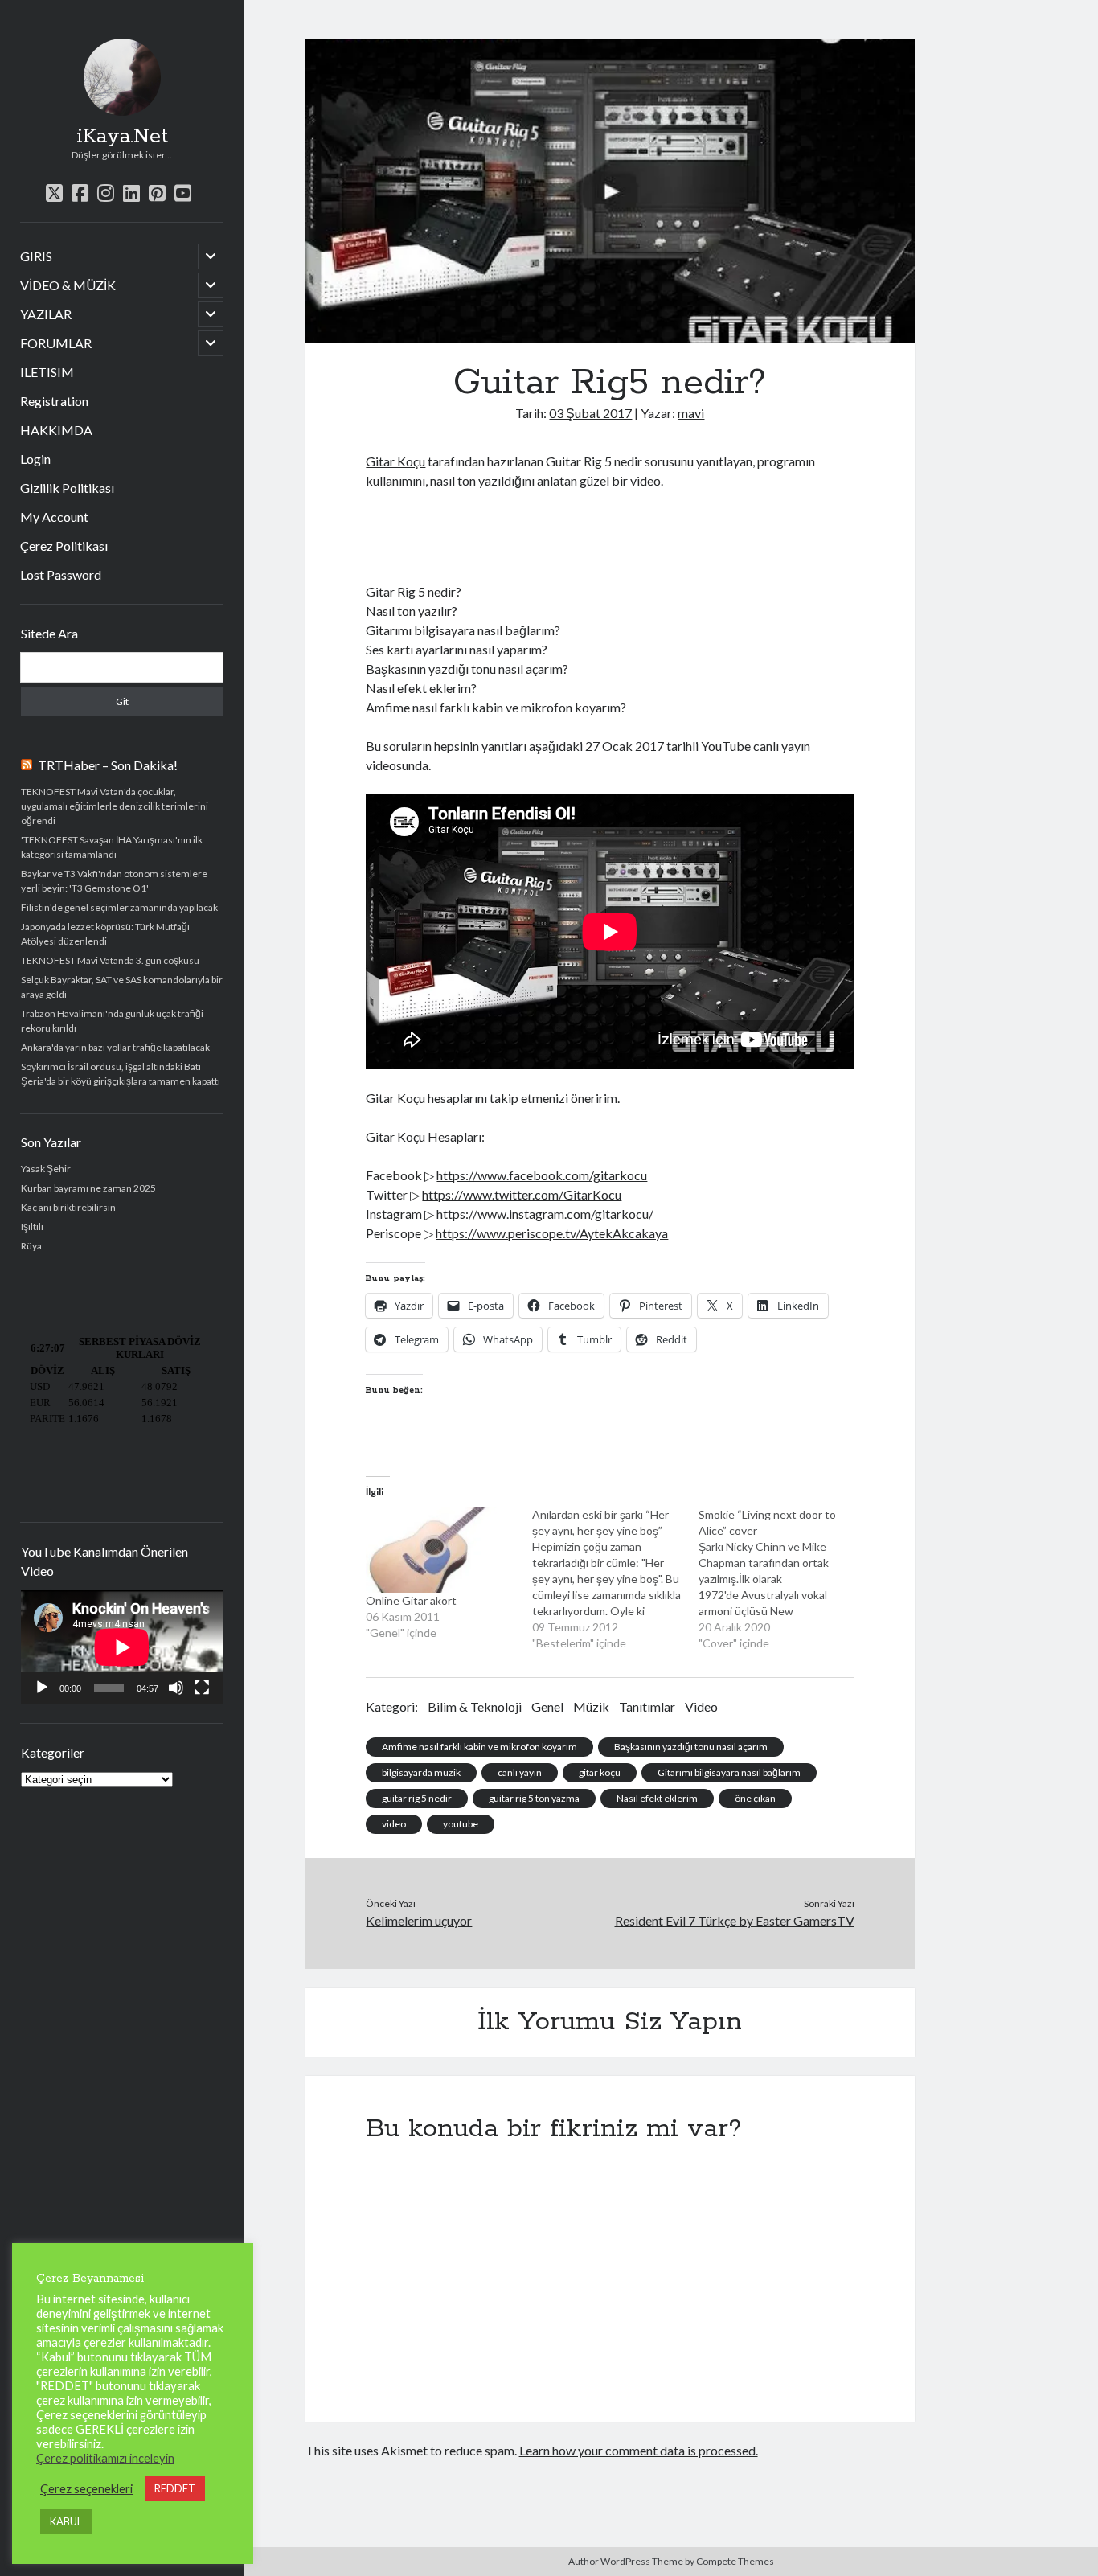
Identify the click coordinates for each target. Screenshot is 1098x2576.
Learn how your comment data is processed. (639, 2450)
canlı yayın (520, 1772)
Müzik (591, 1706)
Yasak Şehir (46, 1169)
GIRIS (36, 256)
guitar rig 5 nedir (417, 1798)
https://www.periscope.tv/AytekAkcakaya (552, 1233)
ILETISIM (47, 372)
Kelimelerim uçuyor (419, 1920)
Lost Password (61, 574)
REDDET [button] (175, 2488)
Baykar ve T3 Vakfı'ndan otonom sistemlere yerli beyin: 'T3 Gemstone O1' (114, 881)
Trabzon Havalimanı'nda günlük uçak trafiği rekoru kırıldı (112, 1021)
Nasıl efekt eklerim (657, 1798)
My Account (54, 517)
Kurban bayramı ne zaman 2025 (88, 1188)
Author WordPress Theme (626, 2561)
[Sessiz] (176, 1688)
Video (701, 1706)
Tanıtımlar (647, 1706)
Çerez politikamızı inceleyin (105, 2458)
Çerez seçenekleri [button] (86, 2489)
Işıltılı (32, 1226)
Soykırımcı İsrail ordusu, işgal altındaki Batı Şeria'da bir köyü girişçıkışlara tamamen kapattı (121, 1074)
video (394, 1824)
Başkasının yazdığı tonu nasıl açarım (691, 1747)
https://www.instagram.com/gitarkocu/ (545, 1214)
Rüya (31, 1246)
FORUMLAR (56, 343)
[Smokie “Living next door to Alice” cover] (782, 1579)
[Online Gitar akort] (441, 1550)
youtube (461, 1824)
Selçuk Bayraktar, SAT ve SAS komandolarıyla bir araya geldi (122, 987)
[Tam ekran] (202, 1688)
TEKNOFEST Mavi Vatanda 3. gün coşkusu (110, 960)
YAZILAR (46, 314)
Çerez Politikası (64, 546)
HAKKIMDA (56, 430)
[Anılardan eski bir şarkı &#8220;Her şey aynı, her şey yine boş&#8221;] (615, 1579)
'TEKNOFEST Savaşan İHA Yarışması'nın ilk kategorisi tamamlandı (112, 847)
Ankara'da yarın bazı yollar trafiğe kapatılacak (115, 1047)
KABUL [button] (66, 2521)
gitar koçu (600, 1772)
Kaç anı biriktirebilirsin (68, 1207)
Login (35, 459)
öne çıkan (755, 1798)
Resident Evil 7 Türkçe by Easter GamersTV (735, 1920)
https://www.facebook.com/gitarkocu (542, 1175)
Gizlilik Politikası (67, 488)
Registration (54, 401)
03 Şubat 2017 (590, 413)
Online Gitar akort (411, 1600)
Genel (547, 1706)
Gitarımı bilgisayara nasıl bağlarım (729, 1772)
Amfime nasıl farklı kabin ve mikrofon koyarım (479, 1747)
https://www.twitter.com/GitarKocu (522, 1194)
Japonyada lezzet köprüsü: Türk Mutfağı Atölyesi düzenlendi (105, 934)
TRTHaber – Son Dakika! (108, 765)
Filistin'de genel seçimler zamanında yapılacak (119, 907)
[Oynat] (42, 1688)
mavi (691, 413)
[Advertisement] (554, 534)
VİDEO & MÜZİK (68, 285)
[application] (122, 1647)
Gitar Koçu (395, 461)
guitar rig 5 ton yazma (534, 1798)
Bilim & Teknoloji (475, 1706)
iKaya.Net (122, 137)
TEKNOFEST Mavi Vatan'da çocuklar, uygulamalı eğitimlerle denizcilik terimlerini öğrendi (115, 806)
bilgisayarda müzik (421, 1772)
